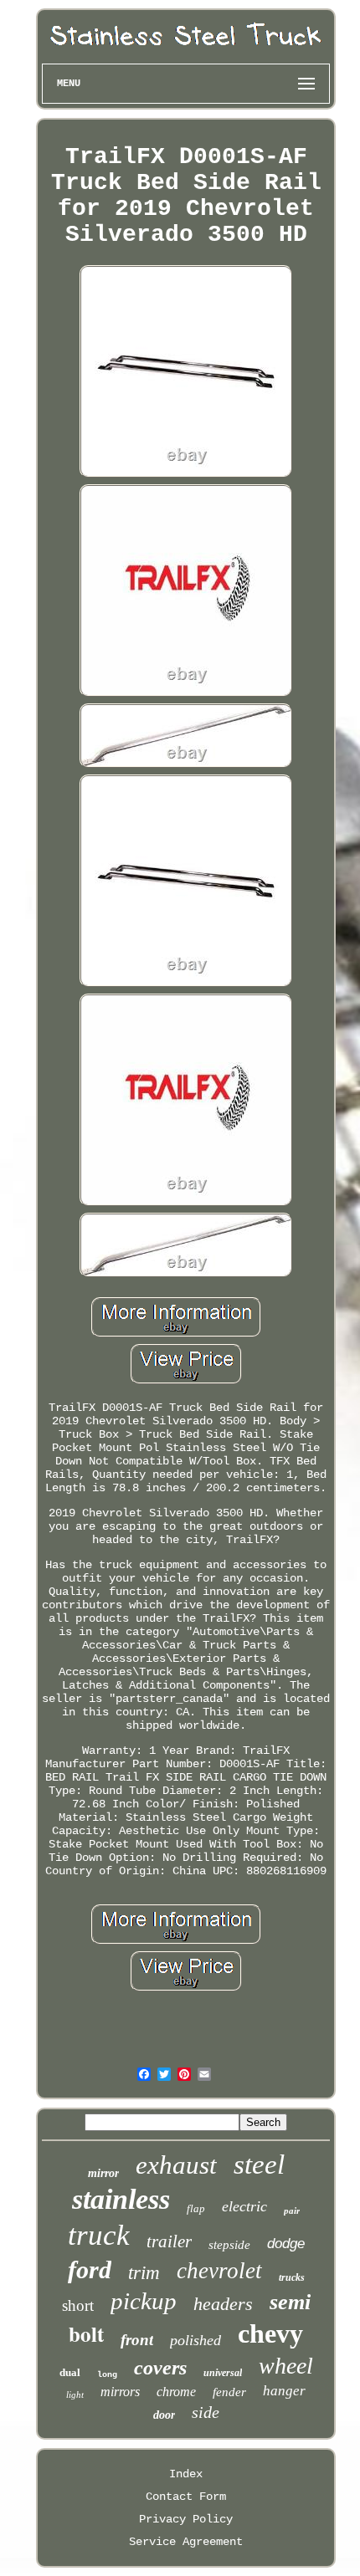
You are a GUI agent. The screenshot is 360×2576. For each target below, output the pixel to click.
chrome (176, 2392)
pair (292, 2211)
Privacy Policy (186, 2519)
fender (229, 2392)
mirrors (120, 2392)
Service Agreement (186, 2542)
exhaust (176, 2165)
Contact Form (186, 2497)
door (164, 2415)
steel (259, 2165)
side (206, 2412)
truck (99, 2235)
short (78, 2305)
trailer (169, 2241)
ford (90, 2269)
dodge (286, 2244)
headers (223, 2304)
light (75, 2395)
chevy (270, 2333)
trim (144, 2273)
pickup (144, 2301)
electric (244, 2206)
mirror (103, 2173)
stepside (229, 2245)
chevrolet (219, 2271)
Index (186, 2474)
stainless (121, 2199)
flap (196, 2208)
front (137, 2340)
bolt (86, 2334)
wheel (286, 2366)
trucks (292, 2277)
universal (223, 2373)
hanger (284, 2391)
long (107, 2375)
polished (195, 2340)
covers (160, 2368)
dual (70, 2372)
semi (290, 2302)
